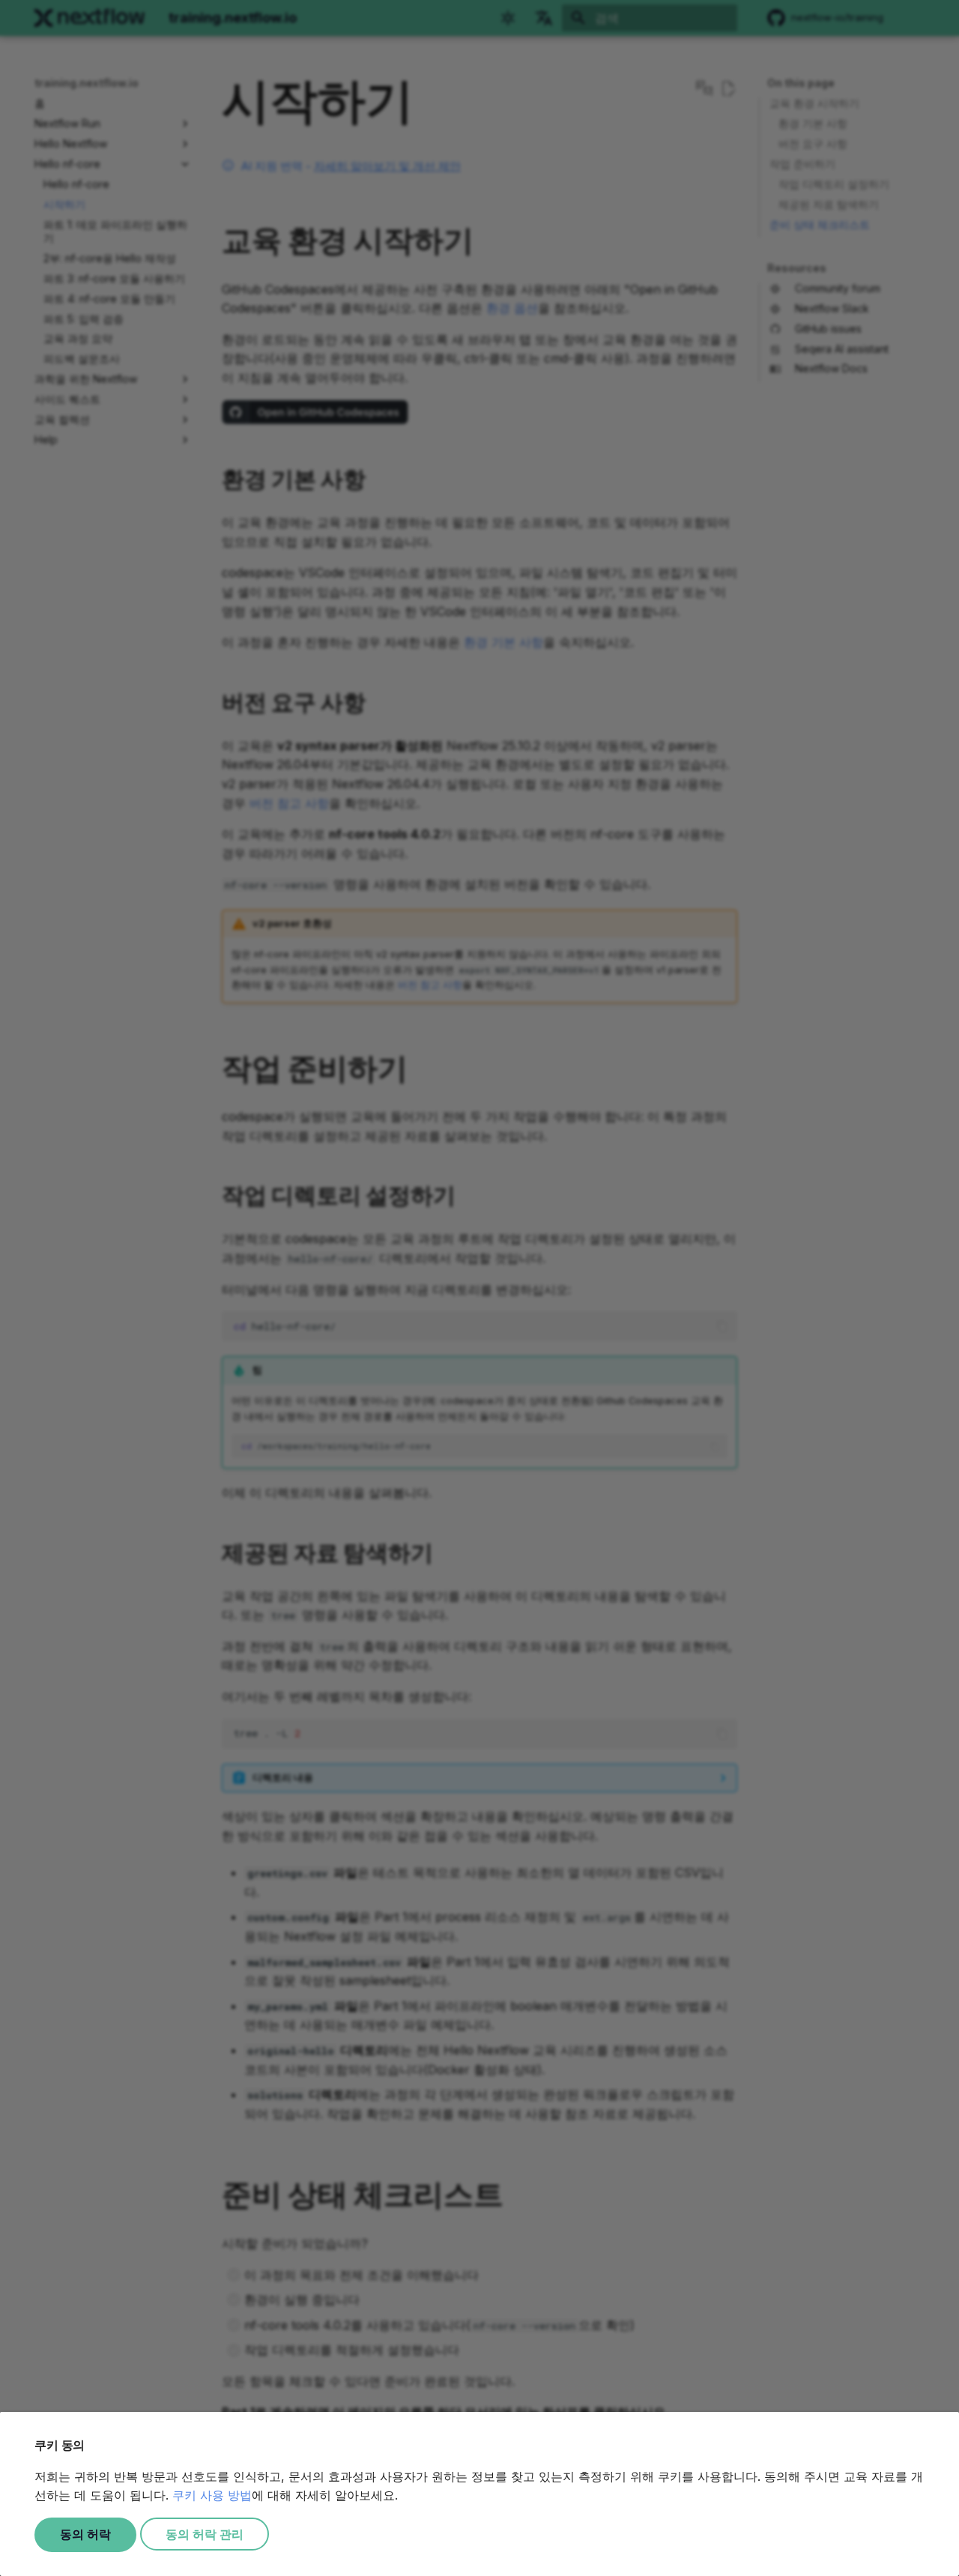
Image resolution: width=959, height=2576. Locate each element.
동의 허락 (85, 2534)
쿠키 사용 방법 (212, 2495)
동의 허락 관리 (205, 2534)
